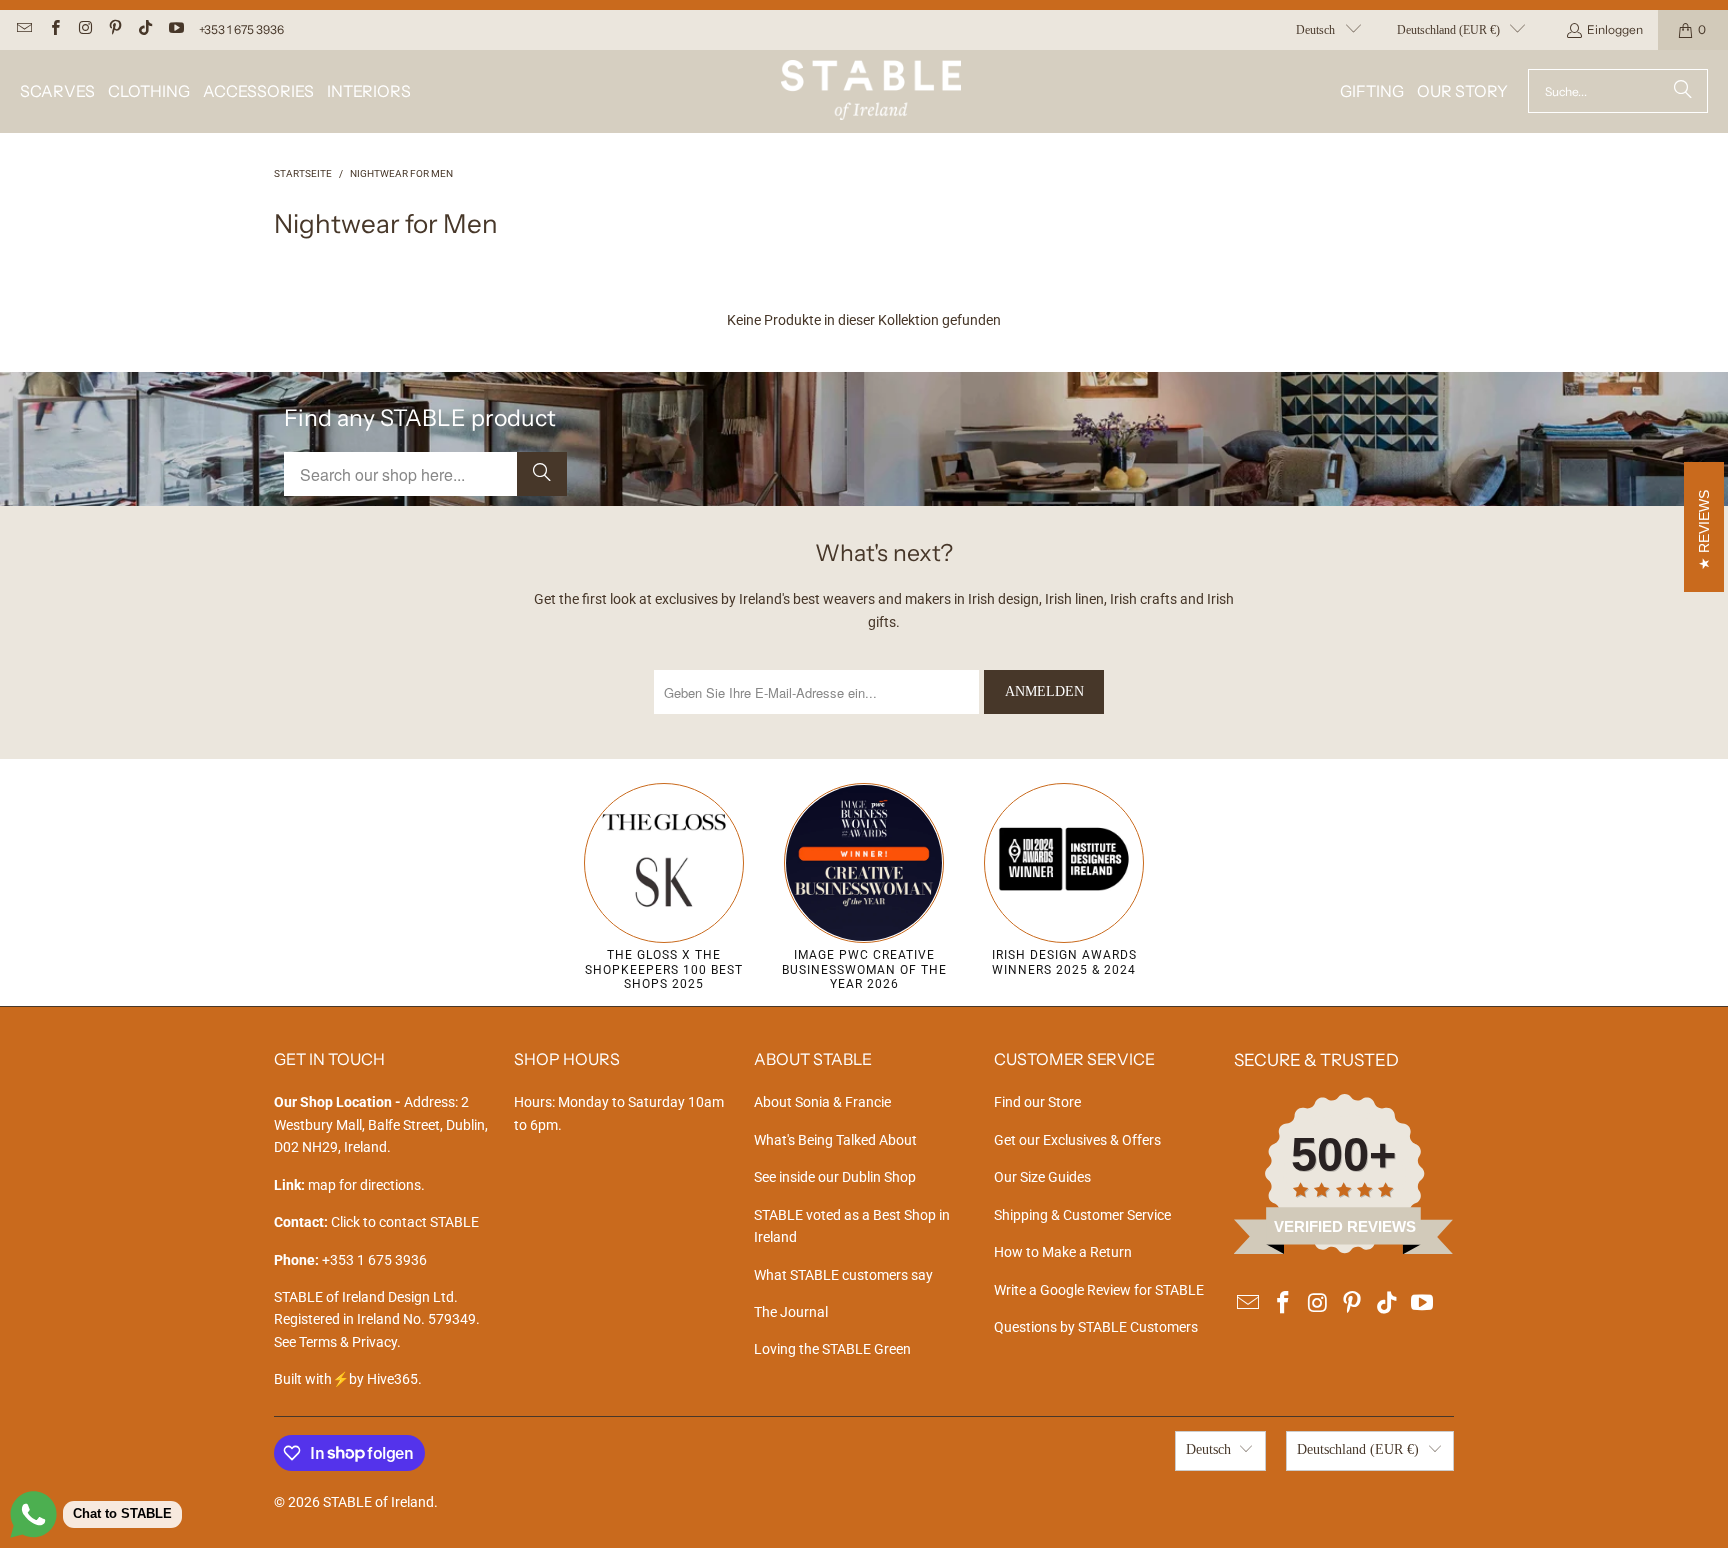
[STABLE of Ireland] (871, 91)
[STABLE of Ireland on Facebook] (53, 29)
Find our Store (1037, 1102)
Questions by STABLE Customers (1096, 1327)
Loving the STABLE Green (832, 1349)
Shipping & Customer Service (1082, 1215)
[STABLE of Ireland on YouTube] (174, 29)
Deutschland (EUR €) (1448, 30)
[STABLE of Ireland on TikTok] (144, 29)
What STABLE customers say (843, 1275)
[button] (57, 91)
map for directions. (349, 1185)
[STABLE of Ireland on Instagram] (84, 29)
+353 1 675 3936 (241, 29)
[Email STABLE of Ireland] (23, 29)
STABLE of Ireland (378, 1502)
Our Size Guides (1042, 1177)
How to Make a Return (1063, 1252)
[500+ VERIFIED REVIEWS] (1344, 1249)
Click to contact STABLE (405, 1222)
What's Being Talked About (835, 1140)
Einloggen (1615, 29)
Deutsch (1315, 30)
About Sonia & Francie (822, 1102)
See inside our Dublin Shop (835, 1177)
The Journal (791, 1312)
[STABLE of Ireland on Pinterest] (114, 29)
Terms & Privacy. (350, 1342)
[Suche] (1683, 91)
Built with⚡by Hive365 (346, 1379)
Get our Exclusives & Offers (1077, 1140)
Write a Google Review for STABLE (1099, 1290)
